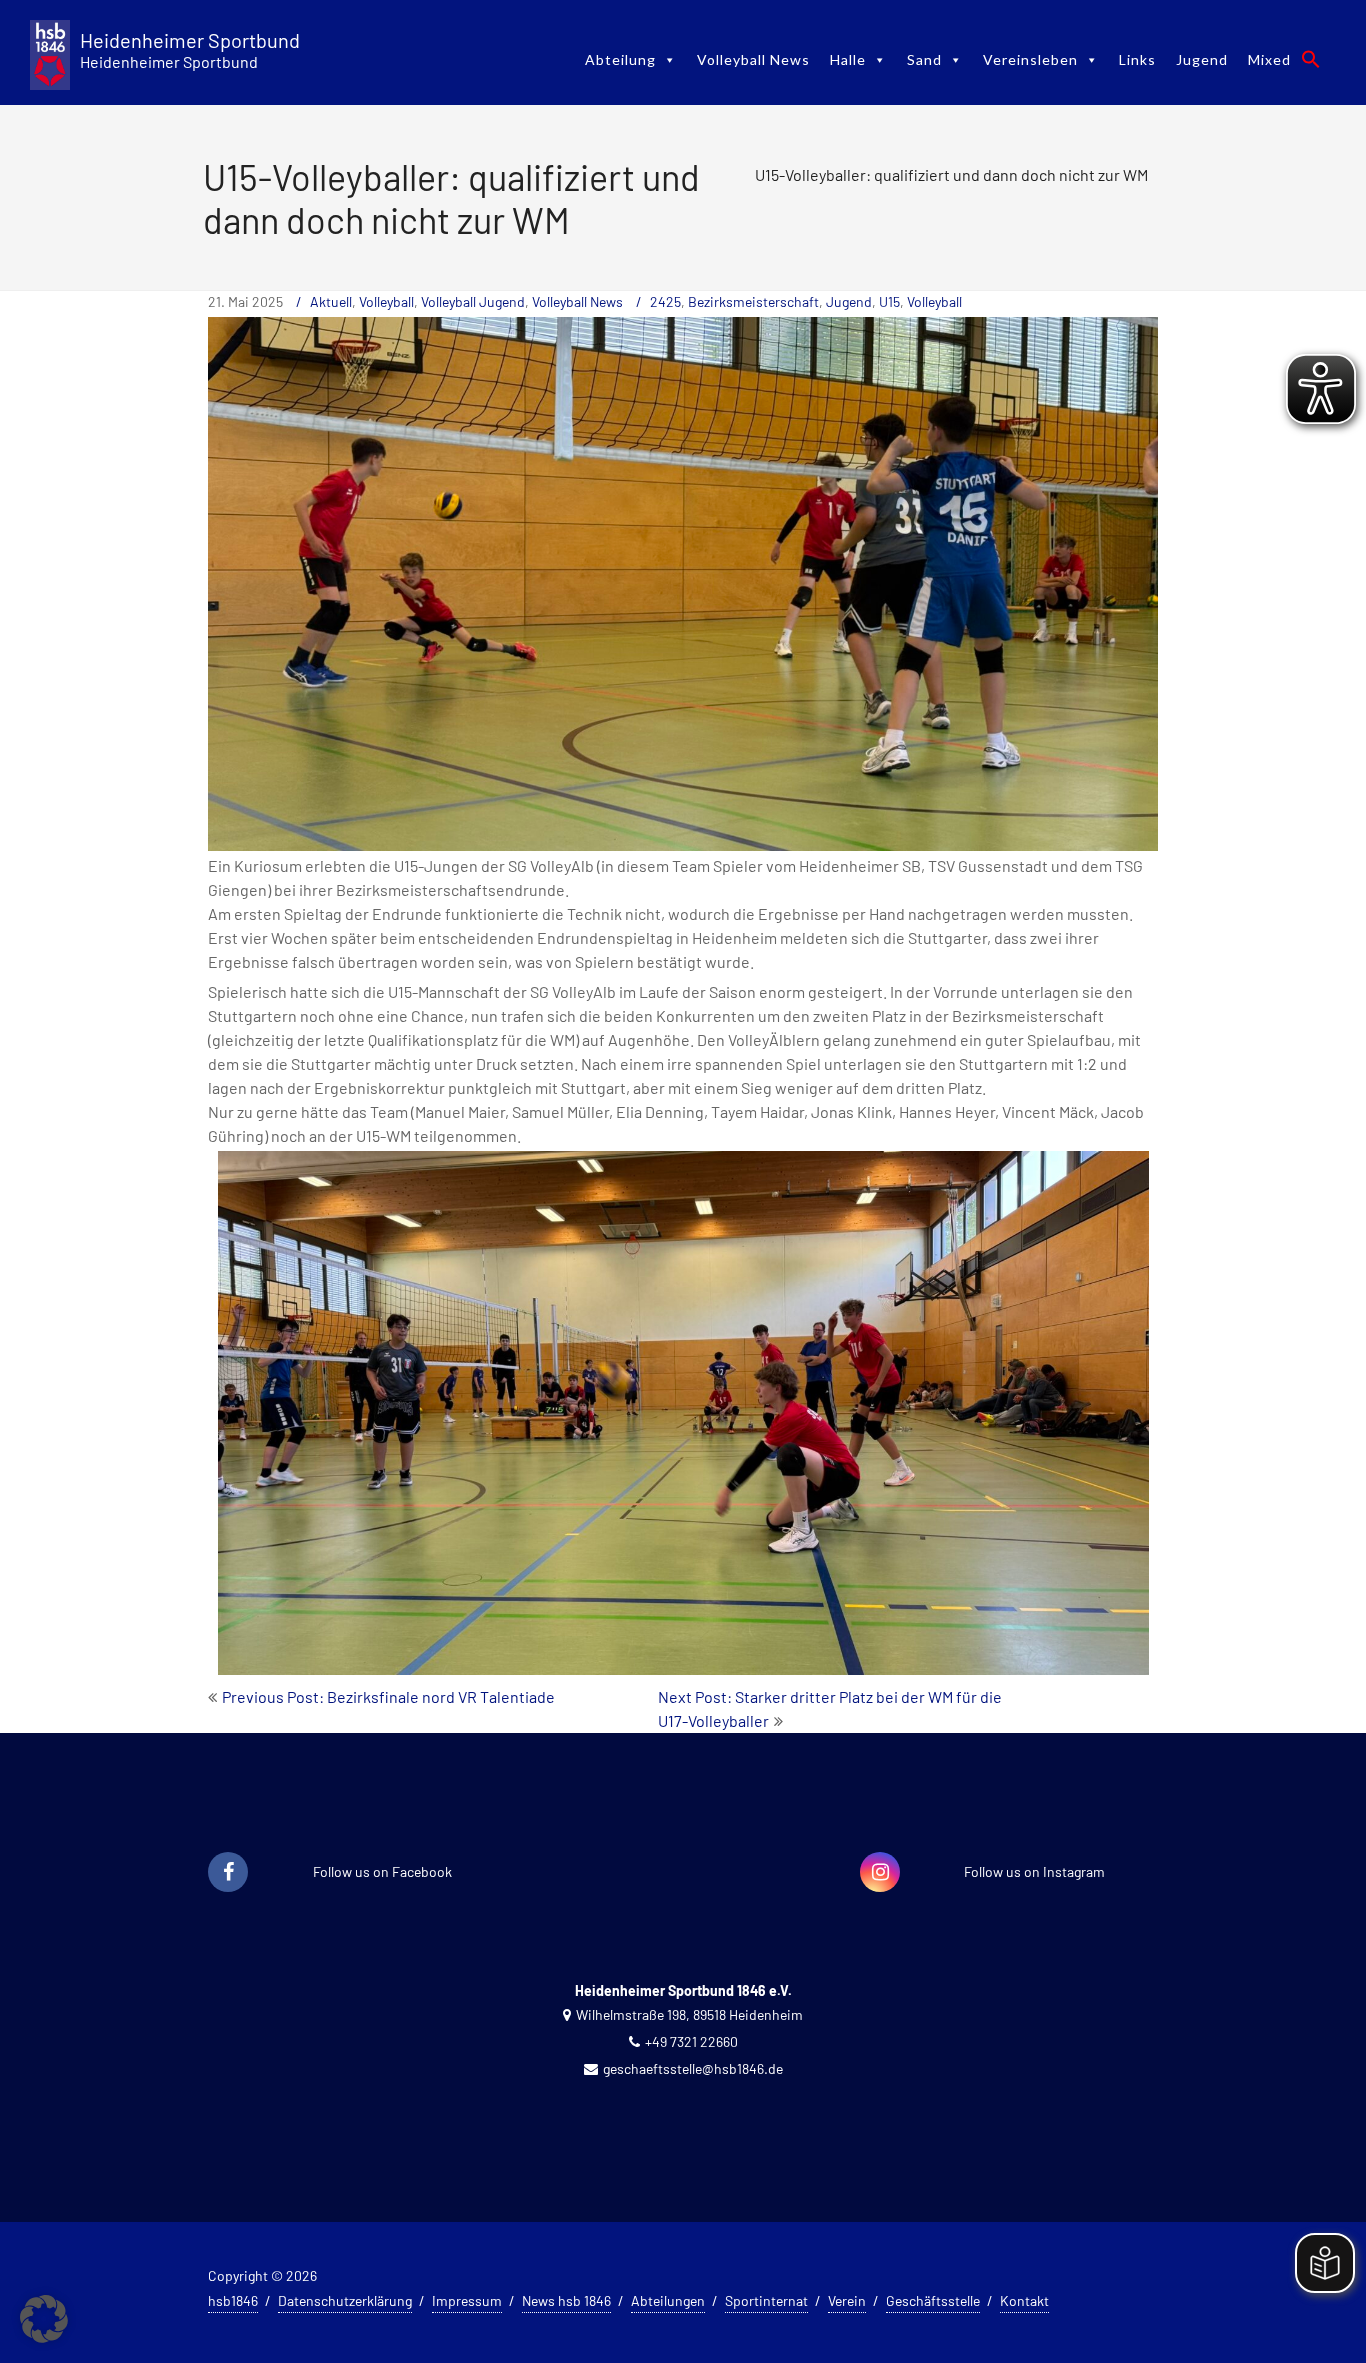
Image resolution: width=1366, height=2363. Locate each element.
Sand (924, 59)
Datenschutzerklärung (345, 2300)
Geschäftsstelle (933, 2300)
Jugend (1202, 59)
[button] (1311, 59)
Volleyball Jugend (473, 301)
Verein (847, 2300)
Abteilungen (668, 2300)
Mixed (1269, 59)
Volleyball (386, 301)
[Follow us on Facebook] (228, 1873)
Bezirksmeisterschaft (753, 301)
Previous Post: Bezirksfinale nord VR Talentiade (388, 1696)
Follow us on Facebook (382, 1871)
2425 (665, 301)
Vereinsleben (1030, 59)
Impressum (467, 2300)
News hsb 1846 (566, 2300)
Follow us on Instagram (1034, 1871)
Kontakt (1024, 2300)
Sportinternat (766, 2300)
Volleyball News (753, 59)
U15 (889, 301)
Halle (848, 59)
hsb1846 (233, 2300)
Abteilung (620, 59)
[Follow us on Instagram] (880, 1873)
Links (1137, 59)
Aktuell (331, 301)
